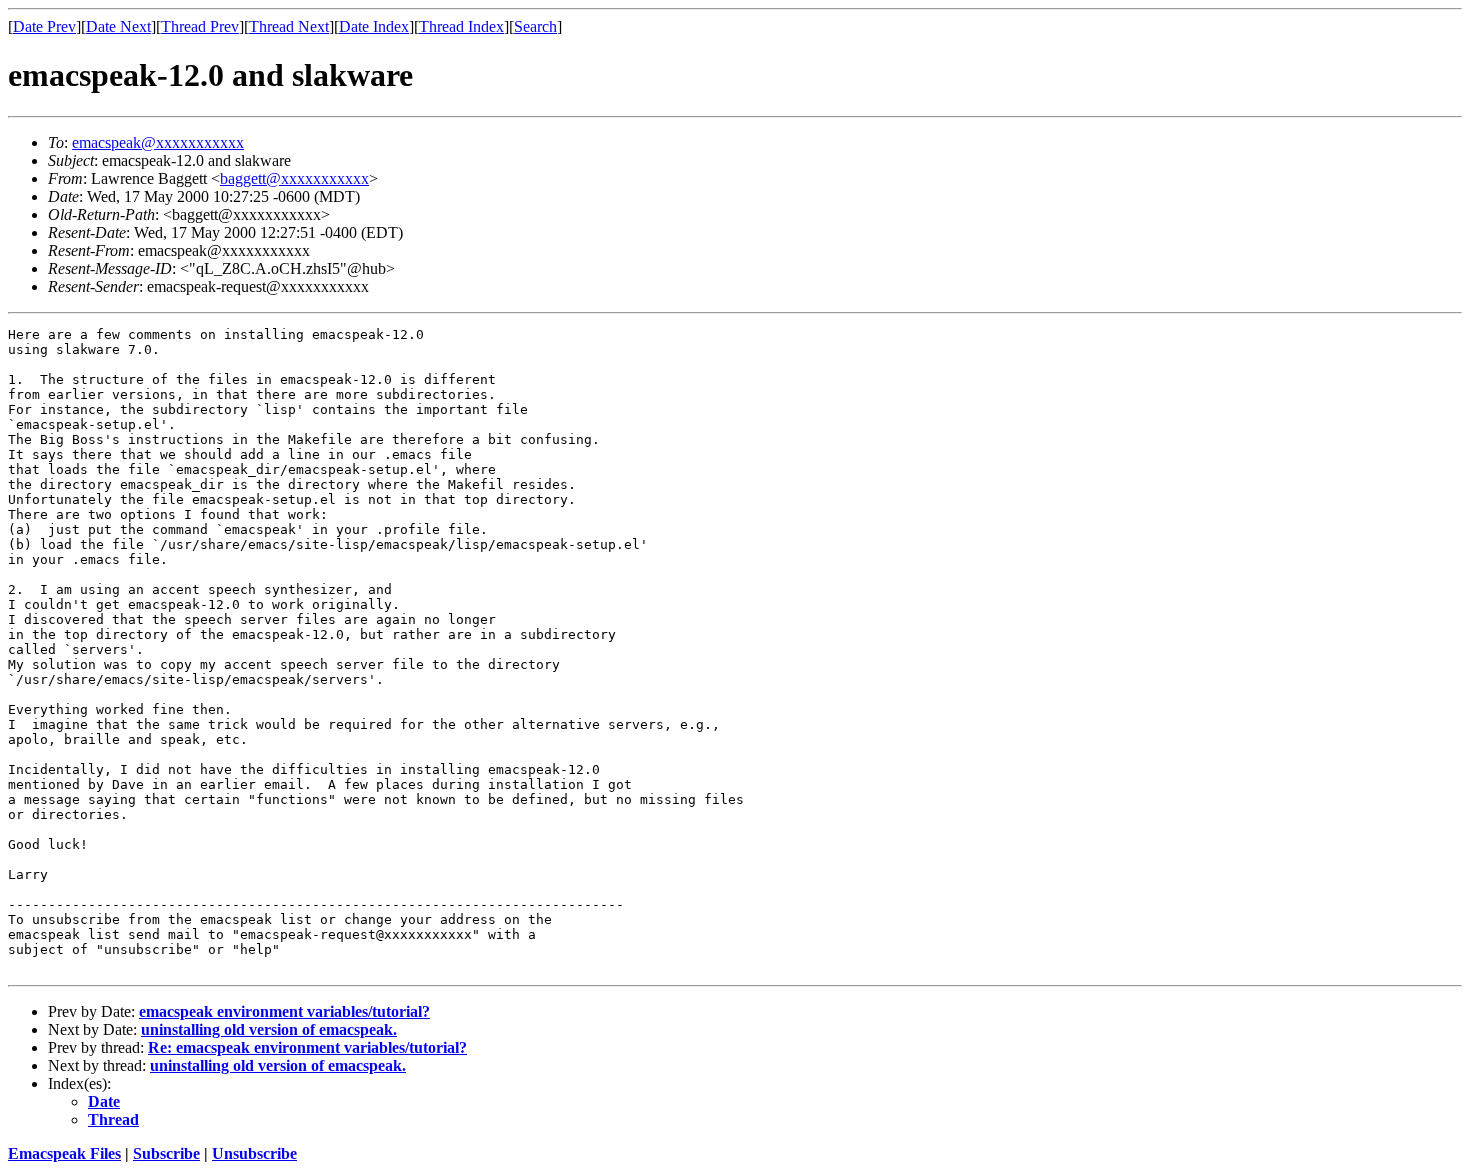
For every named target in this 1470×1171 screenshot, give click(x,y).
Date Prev (44, 26)
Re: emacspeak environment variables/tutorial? (307, 1047)
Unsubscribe (254, 1153)
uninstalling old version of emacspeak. (269, 1029)
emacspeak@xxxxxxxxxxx (158, 142)
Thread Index (461, 26)
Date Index (374, 26)
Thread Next (289, 26)
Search (535, 26)
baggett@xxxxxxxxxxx (294, 178)
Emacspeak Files (64, 1153)
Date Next (118, 26)
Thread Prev (200, 26)
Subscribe (166, 1153)
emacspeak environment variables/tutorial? (284, 1011)
